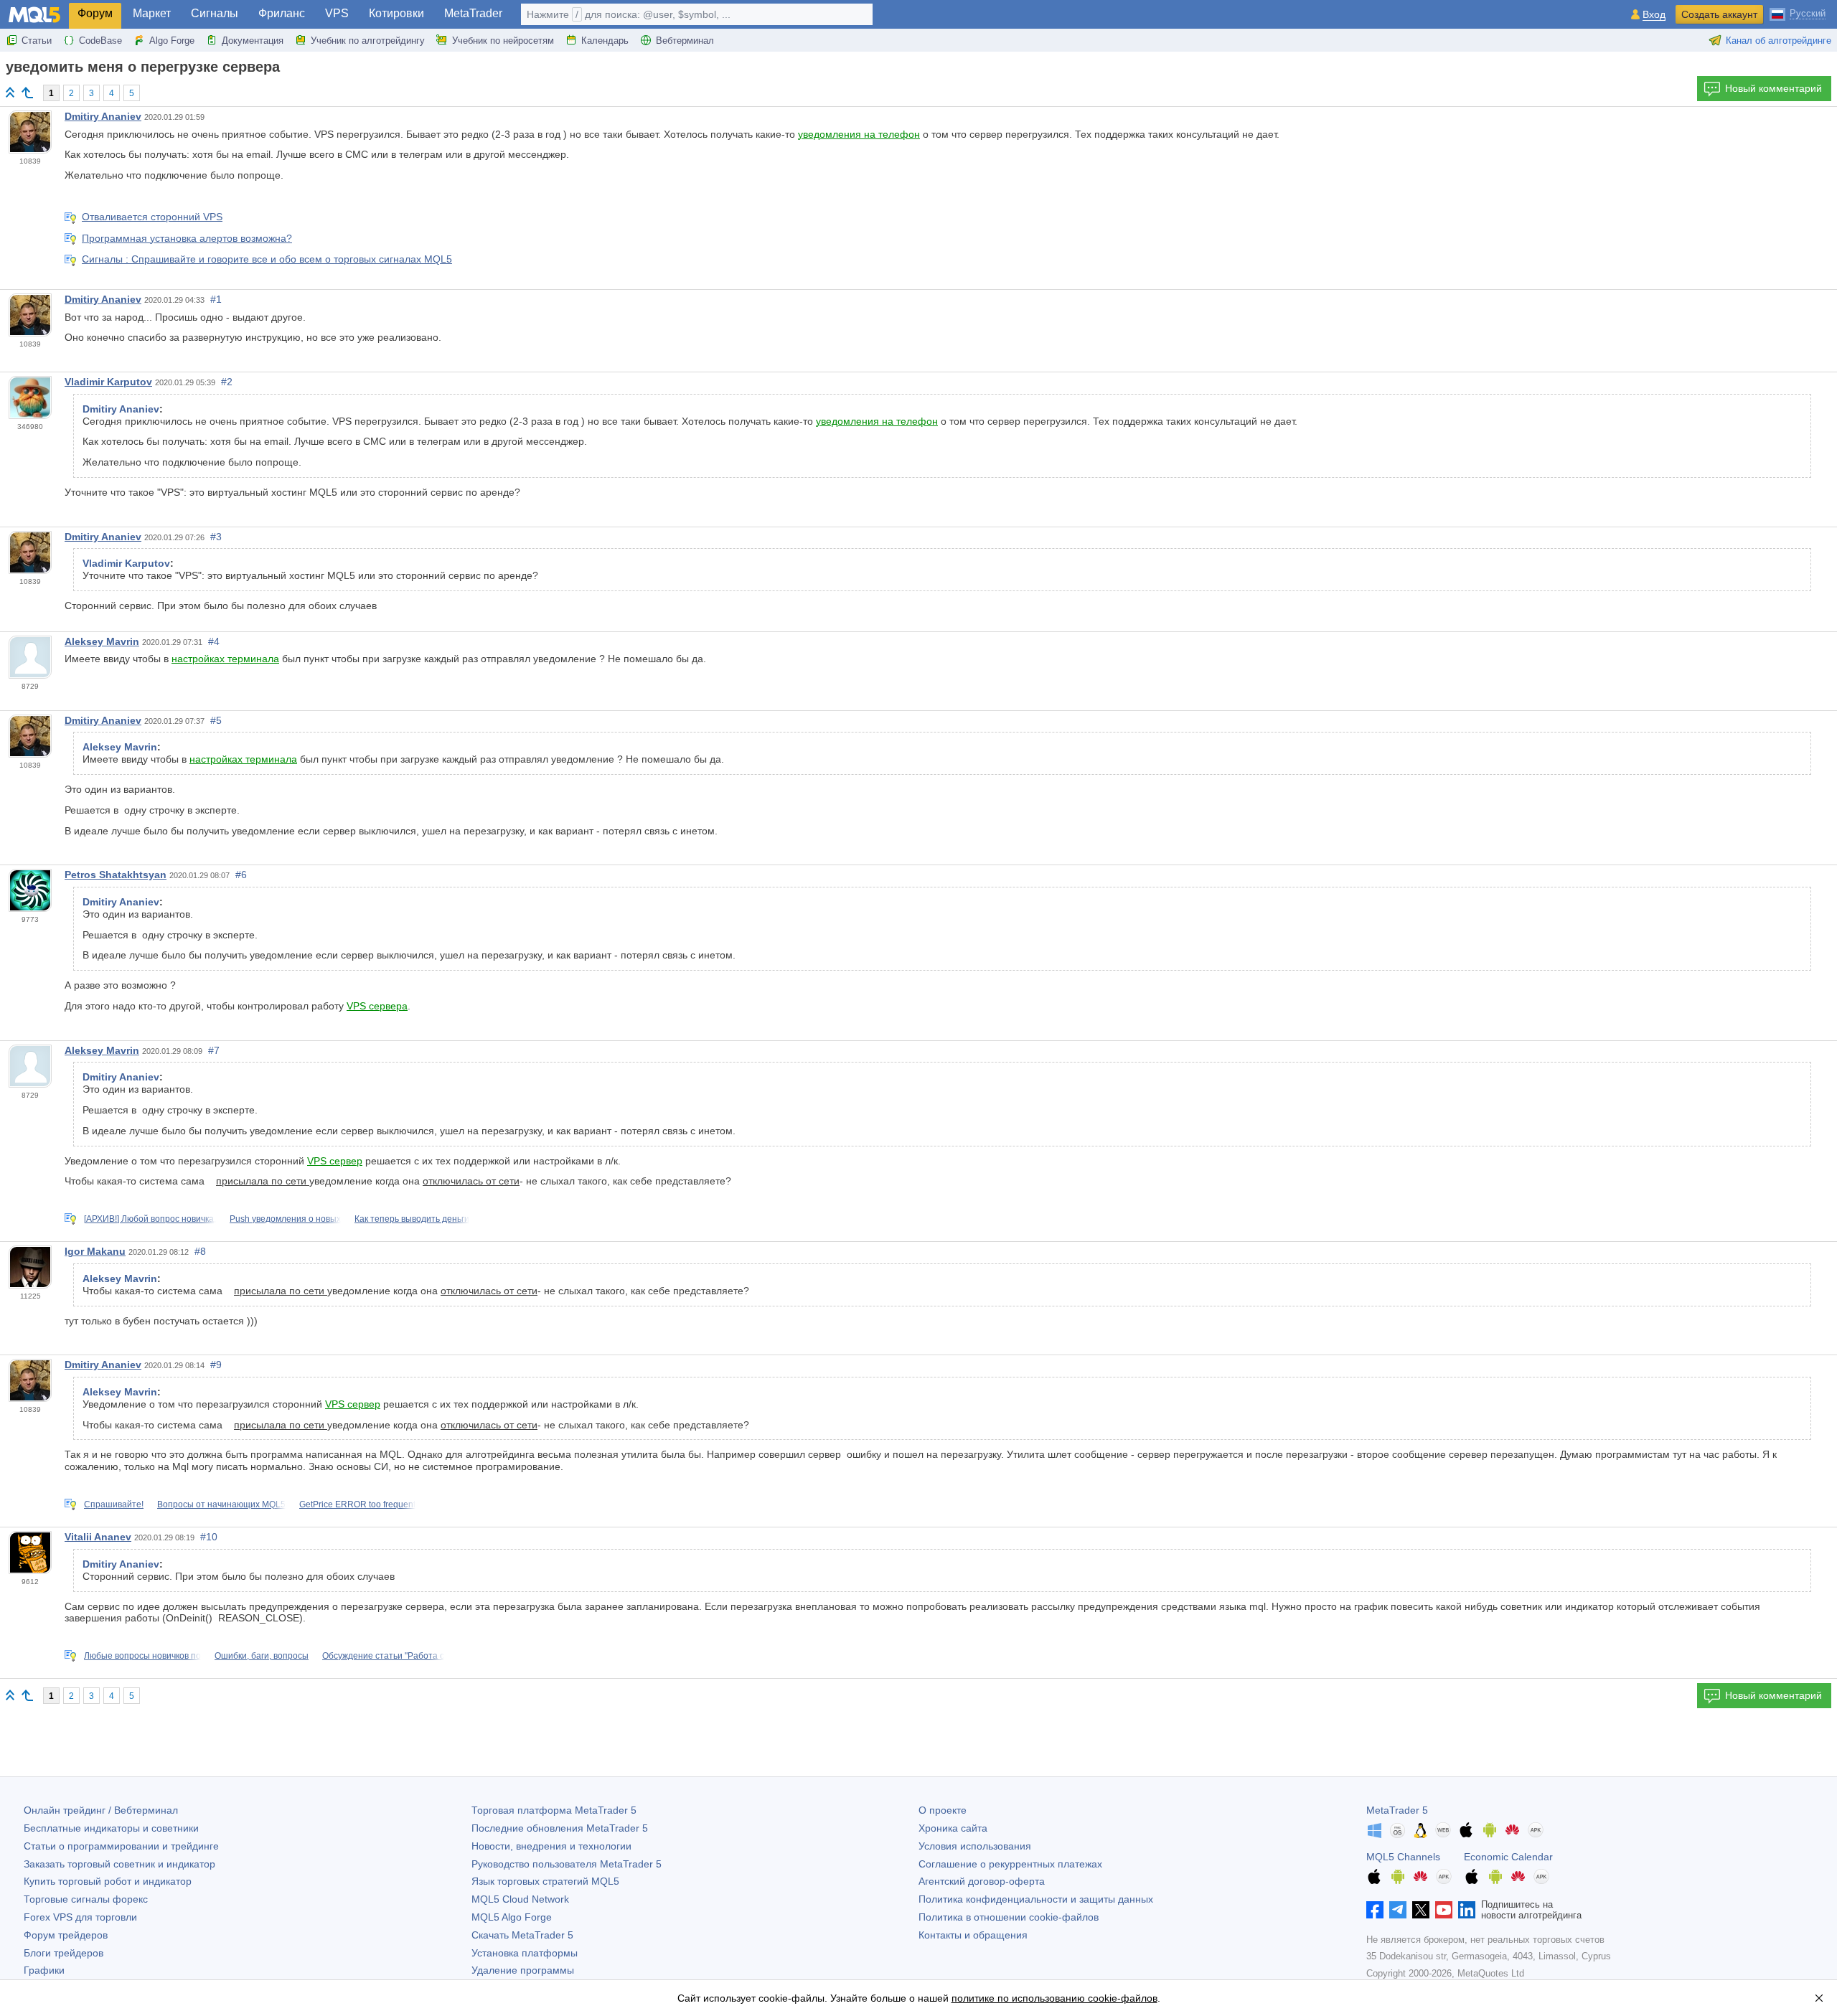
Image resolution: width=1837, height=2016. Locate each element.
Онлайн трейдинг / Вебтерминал (101, 1810)
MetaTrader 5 (1397, 1810)
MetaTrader (473, 13)
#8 (200, 1251)
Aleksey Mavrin (102, 641)
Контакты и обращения (973, 1935)
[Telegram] (1398, 1910)
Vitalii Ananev (98, 1537)
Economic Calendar (1508, 1857)
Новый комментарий (1773, 88)
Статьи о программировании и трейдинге (121, 1846)
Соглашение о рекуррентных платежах (1010, 1864)
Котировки (396, 13)
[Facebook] (1375, 1910)
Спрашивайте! (114, 1504)
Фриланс (282, 13)
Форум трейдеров (66, 1935)
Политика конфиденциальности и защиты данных (1036, 1899)
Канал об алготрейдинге (1779, 41)
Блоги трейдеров (64, 1953)
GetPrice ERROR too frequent (357, 1504)
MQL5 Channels (1403, 1857)
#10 (209, 1537)
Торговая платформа (554, 1810)
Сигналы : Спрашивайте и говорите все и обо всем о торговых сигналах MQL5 (267, 259)
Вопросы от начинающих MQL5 (221, 1504)
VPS (337, 13)
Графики (44, 1970)
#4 (214, 641)
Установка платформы (525, 1953)
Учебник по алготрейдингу (368, 41)
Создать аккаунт (1719, 14)
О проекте (943, 1810)
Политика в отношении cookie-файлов (1009, 1917)
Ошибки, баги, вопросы (262, 1656)
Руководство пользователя (567, 1864)
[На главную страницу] (10, 92)
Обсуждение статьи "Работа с (383, 1656)
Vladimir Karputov (108, 382)
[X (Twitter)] (1421, 1910)
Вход (1654, 15)
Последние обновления (560, 1828)
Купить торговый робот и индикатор (108, 1881)
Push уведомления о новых (285, 1219)
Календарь (605, 41)
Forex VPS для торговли (80, 1917)
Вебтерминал (685, 41)
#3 (216, 537)
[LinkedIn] (1467, 1910)
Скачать (522, 1935)
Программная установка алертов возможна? (187, 238)
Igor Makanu (95, 1251)
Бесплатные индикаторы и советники (111, 1828)
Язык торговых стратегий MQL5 (545, 1881)
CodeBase (100, 41)
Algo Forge (172, 41)
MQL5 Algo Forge (512, 1917)
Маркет (152, 13)
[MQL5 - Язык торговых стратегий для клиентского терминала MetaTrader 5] (34, 15)
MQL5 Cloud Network (520, 1899)
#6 (241, 875)
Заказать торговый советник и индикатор (119, 1864)
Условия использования (975, 1846)
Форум (95, 13)
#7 (214, 1050)
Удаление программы (523, 1970)
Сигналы (215, 13)
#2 (227, 382)
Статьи (37, 41)
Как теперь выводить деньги (412, 1219)
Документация (253, 41)
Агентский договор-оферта (982, 1881)
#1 (216, 299)
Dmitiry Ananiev (103, 116)
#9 (216, 1365)
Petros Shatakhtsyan (116, 875)
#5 (216, 720)
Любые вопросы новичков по (142, 1656)
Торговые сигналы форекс (86, 1899)
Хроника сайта (953, 1828)
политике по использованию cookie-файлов (1054, 1998)
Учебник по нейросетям (503, 41)
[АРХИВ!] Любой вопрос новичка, (150, 1219)
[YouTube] (1444, 1910)
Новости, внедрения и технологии (551, 1846)
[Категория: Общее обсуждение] (27, 93)
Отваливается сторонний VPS (152, 217)
